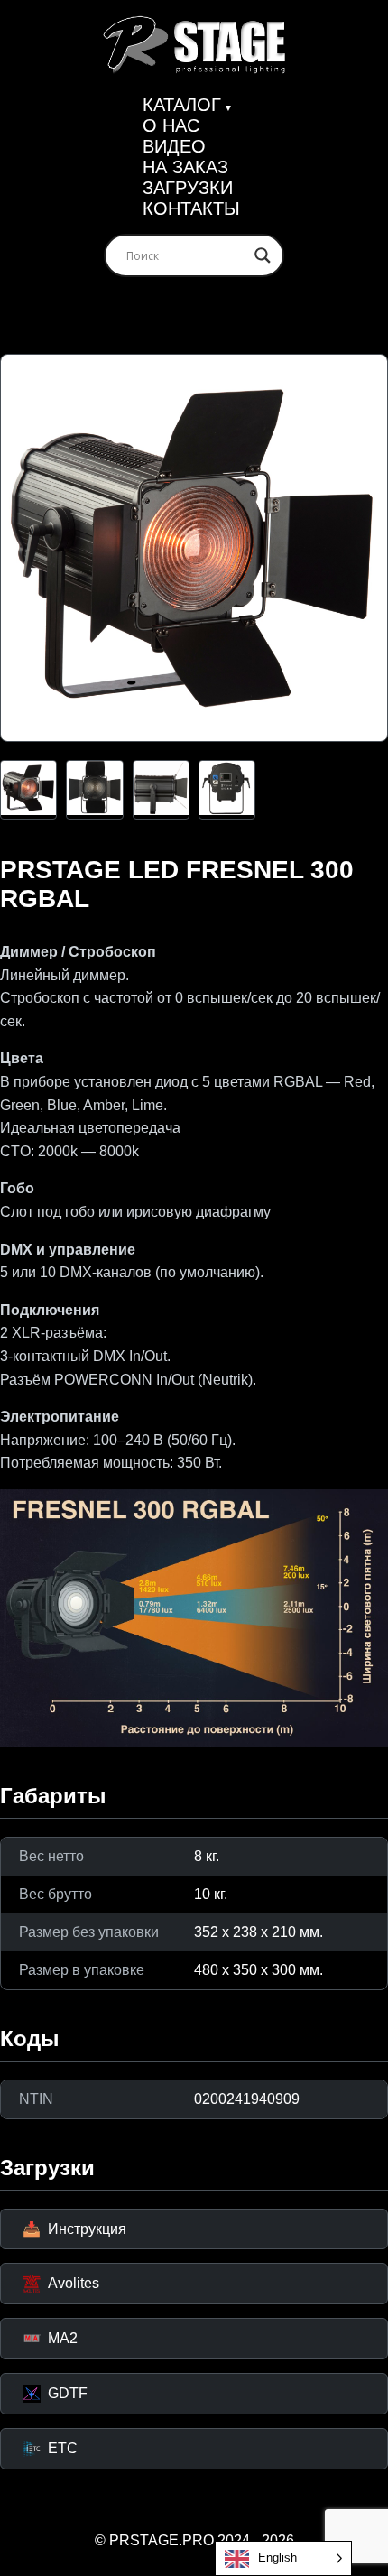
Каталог (182, 105)
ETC (63, 2448)
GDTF (68, 2393)
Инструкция (74, 2229)
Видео (174, 146)
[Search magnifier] (263, 255)
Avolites (74, 2283)
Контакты (191, 208)
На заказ (185, 167)
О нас (171, 125)
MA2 (63, 2338)
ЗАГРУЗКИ (188, 188)
